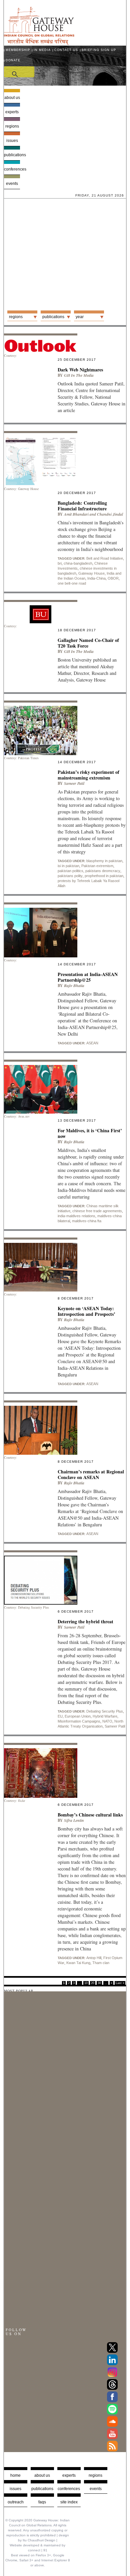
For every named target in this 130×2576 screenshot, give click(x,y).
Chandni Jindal (110, 514)
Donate (13, 60)
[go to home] (39, 43)
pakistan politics (70, 871)
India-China (96, 578)
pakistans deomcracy (103, 871)
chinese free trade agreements (97, 1211)
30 (99, 1983)
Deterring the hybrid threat (85, 1621)
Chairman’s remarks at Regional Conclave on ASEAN (91, 1474)
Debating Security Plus (105, 1711)
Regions (12, 126)
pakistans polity (70, 876)
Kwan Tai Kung (78, 1963)
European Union (78, 1716)
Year (80, 317)
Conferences (12, 169)
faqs (42, 2502)
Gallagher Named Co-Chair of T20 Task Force (88, 643)
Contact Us (66, 50)
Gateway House (91, 573)
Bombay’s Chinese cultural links (90, 1815)
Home (15, 2475)
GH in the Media (79, 375)
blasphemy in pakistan (104, 861)
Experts (12, 112)
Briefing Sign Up (99, 50)
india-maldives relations (76, 1216)
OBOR (113, 578)
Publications (12, 155)
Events (12, 184)
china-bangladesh (78, 563)
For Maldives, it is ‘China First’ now (90, 1133)
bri (60, 563)
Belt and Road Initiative (105, 558)
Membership (18, 50)
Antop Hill (94, 1958)
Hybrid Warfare (105, 1716)
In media (42, 50)
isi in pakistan (68, 866)
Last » (120, 1983)
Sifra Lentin (74, 1820)
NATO (107, 1721)
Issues (12, 141)
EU (60, 1716)
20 (93, 1983)
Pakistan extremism (97, 866)
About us (12, 98)
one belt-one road (72, 583)
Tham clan (101, 1963)
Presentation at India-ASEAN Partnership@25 (88, 977)
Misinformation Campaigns (79, 1721)
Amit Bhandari (76, 514)
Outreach (16, 2502)
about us (42, 2475)
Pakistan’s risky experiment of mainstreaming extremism (88, 775)
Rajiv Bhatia (74, 986)
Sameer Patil (74, 783)
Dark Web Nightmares (80, 370)
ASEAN (92, 1043)
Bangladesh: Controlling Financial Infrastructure (82, 506)
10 (86, 1983)
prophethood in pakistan (104, 876)
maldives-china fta (87, 1221)
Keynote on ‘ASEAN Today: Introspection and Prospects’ (86, 1311)
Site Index (69, 2502)
